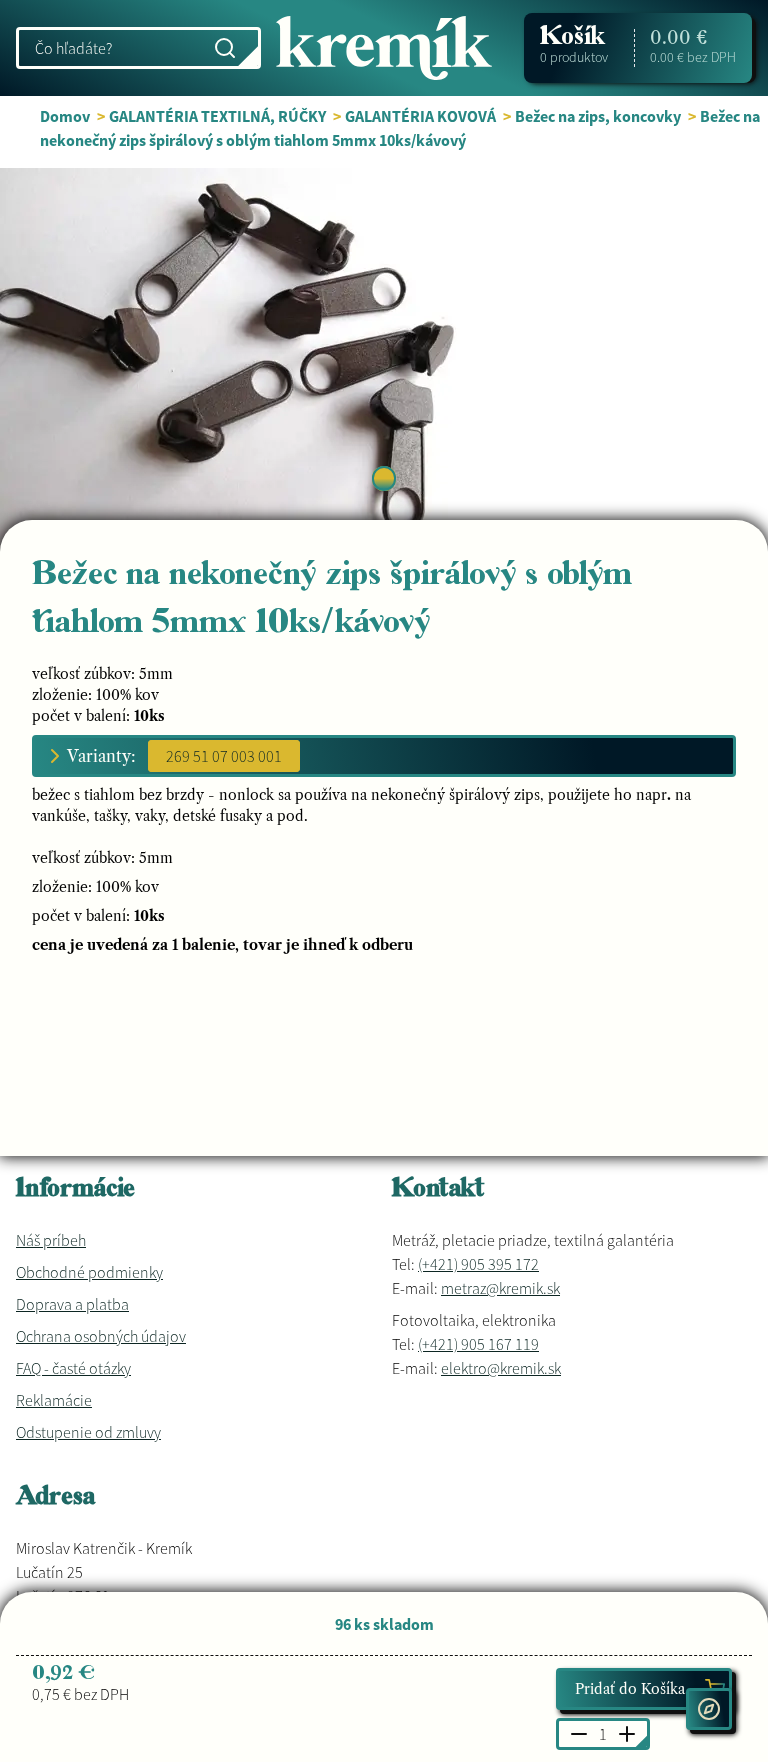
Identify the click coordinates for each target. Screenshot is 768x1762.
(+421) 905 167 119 (478, 1344)
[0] (384, 478)
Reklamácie (54, 1400)
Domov (65, 116)
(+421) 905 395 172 (478, 1264)
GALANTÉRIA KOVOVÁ (420, 116)
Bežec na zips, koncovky (598, 116)
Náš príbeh (51, 1240)
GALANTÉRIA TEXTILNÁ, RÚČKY (217, 116)
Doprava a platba (72, 1304)
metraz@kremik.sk (500, 1288)
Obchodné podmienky (89, 1272)
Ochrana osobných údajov (101, 1336)
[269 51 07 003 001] (224, 756)
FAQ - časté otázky (73, 1368)
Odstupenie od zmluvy (88, 1432)
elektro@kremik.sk (501, 1368)
